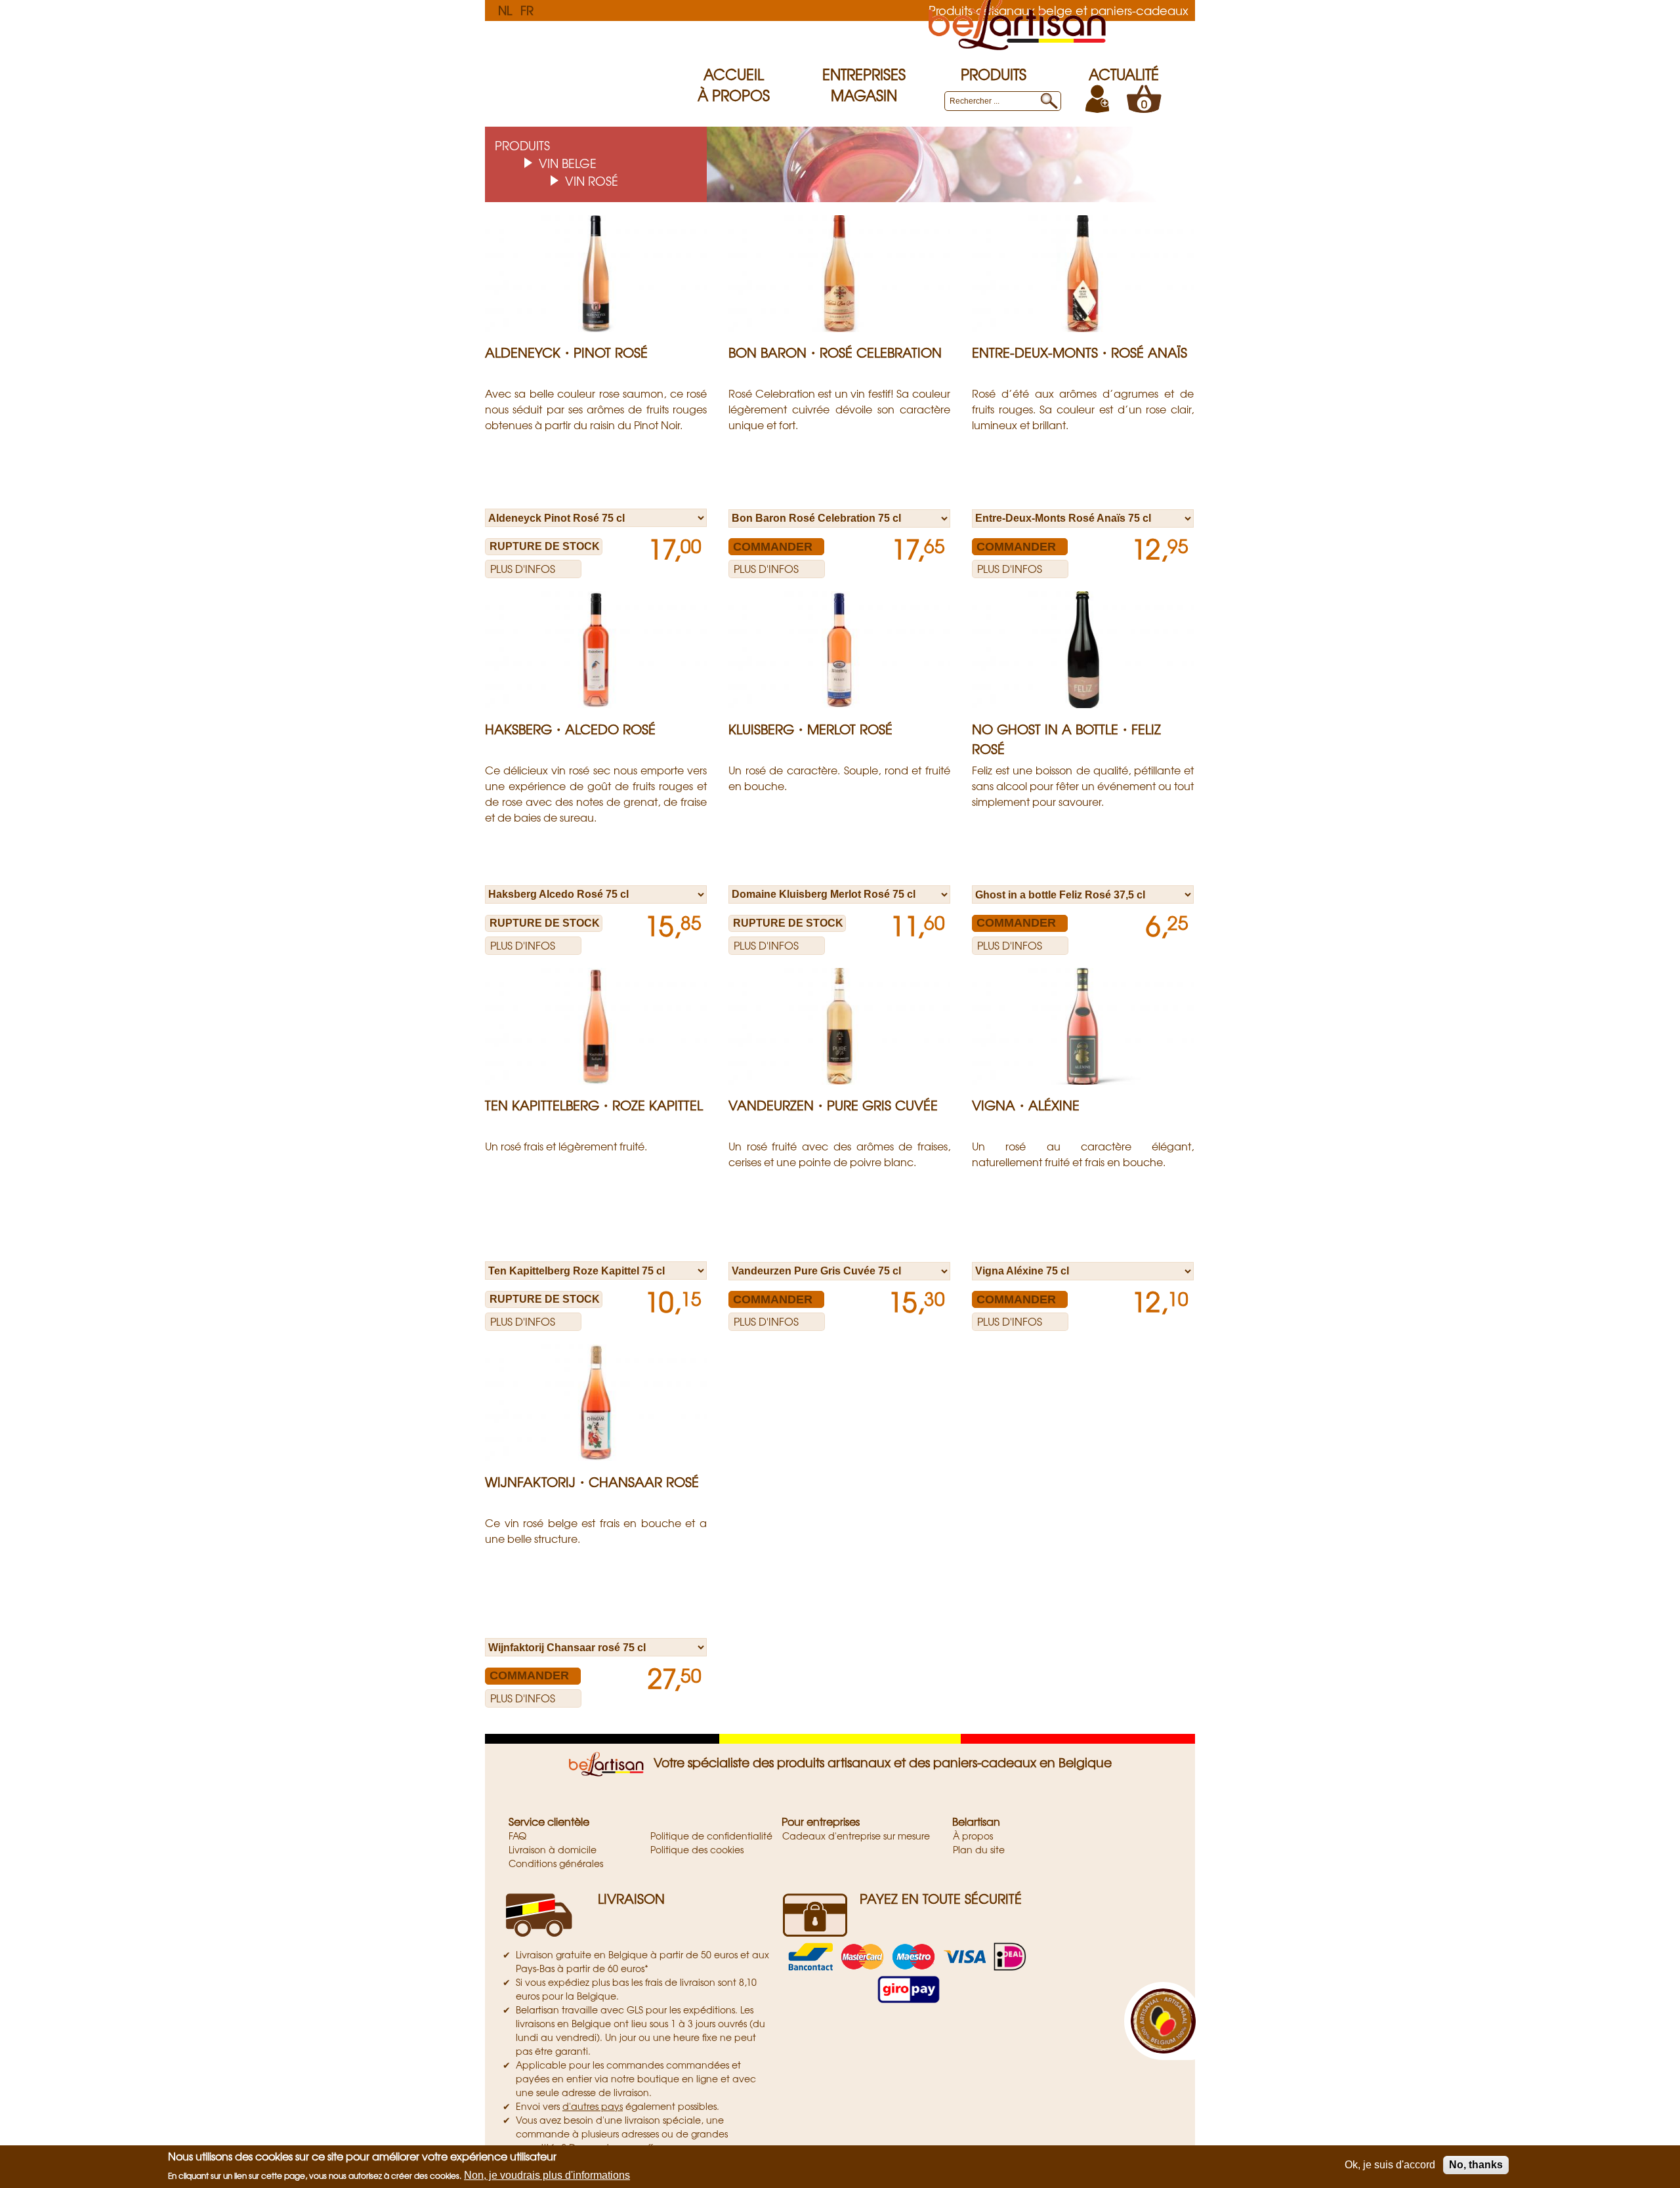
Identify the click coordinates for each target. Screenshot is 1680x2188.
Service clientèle (549, 1821)
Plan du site (979, 1849)
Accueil (734, 74)
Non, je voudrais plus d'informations (547, 2175)
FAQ (517, 1836)
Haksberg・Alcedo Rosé (570, 729)
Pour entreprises (821, 1821)
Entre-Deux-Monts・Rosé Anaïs (1080, 352)
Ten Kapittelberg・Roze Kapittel (594, 1105)
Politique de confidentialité (711, 1836)
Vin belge (568, 163)
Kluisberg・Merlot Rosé (810, 729)
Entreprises (864, 74)
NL (505, 10)
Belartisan (976, 1821)
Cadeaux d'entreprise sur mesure (856, 1836)
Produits (994, 74)
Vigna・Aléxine (1026, 1105)
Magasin (864, 95)
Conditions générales (556, 1863)
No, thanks (1476, 2165)
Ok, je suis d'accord (1390, 2165)
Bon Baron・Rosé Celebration (835, 352)
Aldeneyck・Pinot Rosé (566, 352)
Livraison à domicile (553, 1849)
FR (527, 10)
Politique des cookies (697, 1849)
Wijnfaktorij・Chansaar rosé (592, 1482)
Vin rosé (592, 180)
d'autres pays (593, 2106)
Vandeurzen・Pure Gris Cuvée (833, 1105)
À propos (734, 95)
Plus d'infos (523, 568)
